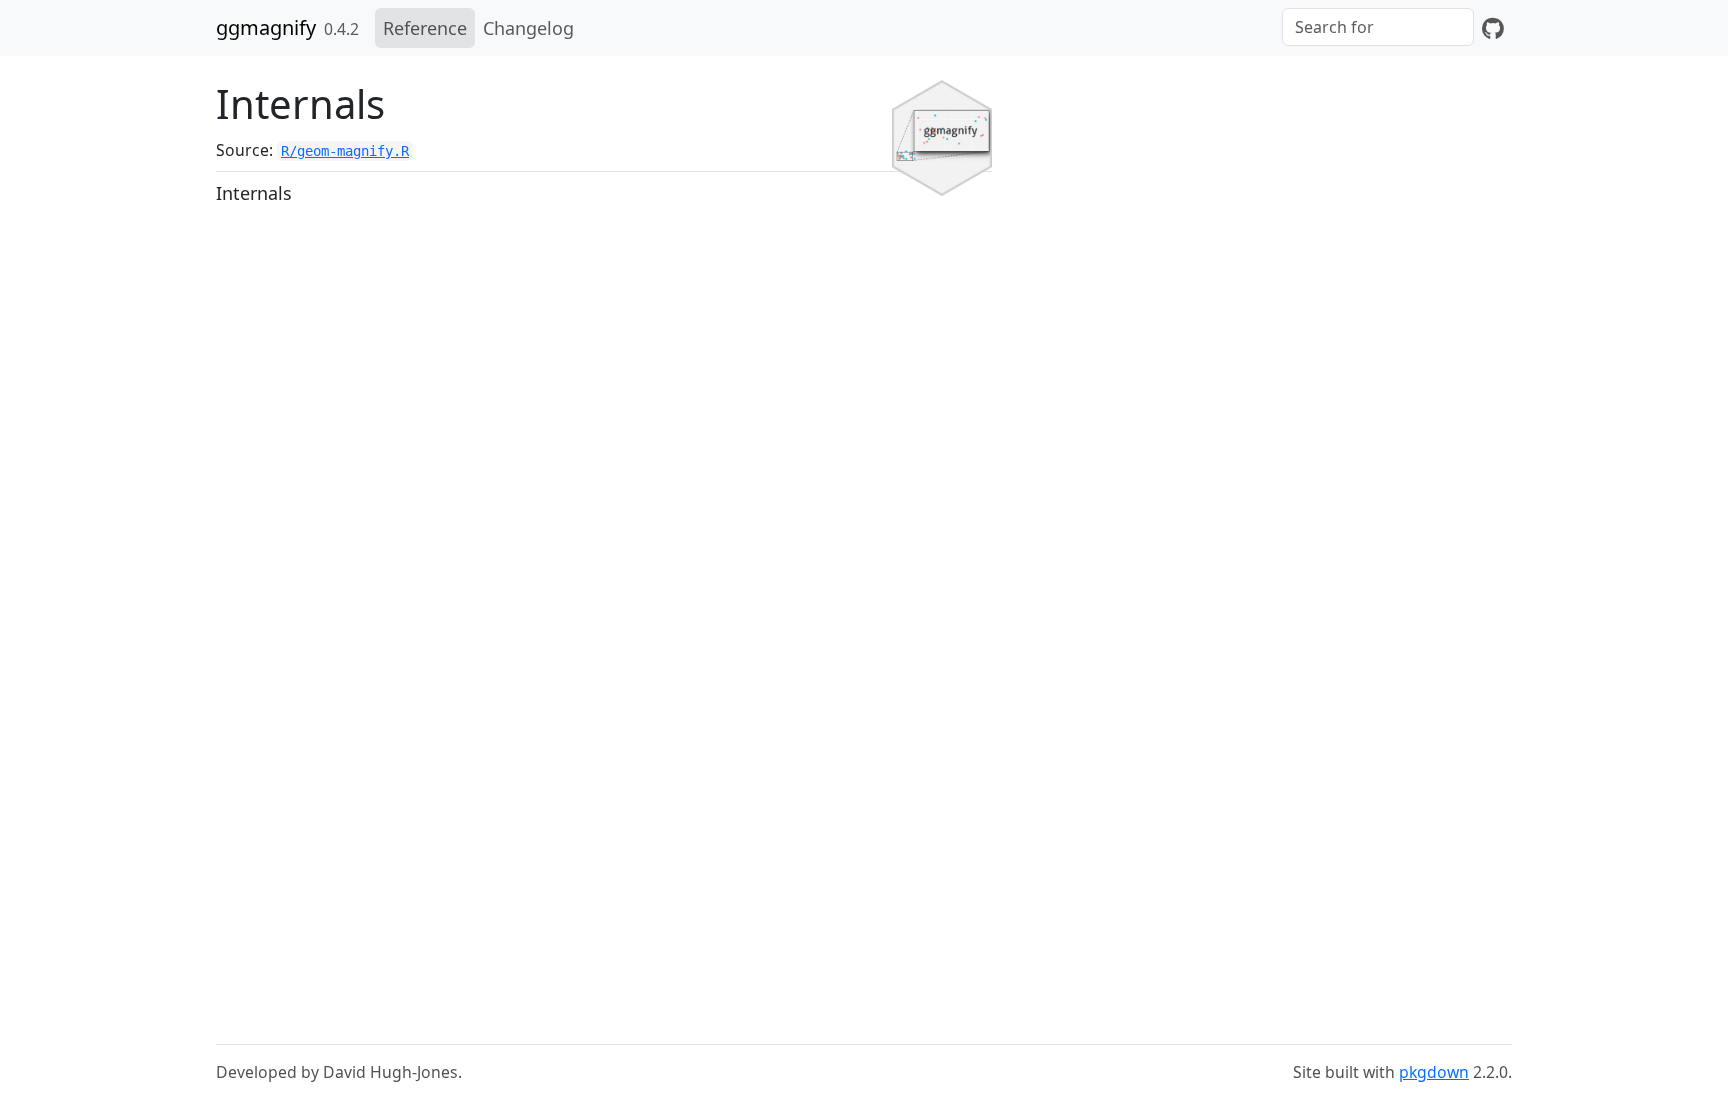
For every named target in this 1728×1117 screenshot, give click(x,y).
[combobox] (1378, 27)
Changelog (528, 28)
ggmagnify (266, 27)
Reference (425, 28)
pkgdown (1434, 1072)
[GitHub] (1493, 28)
